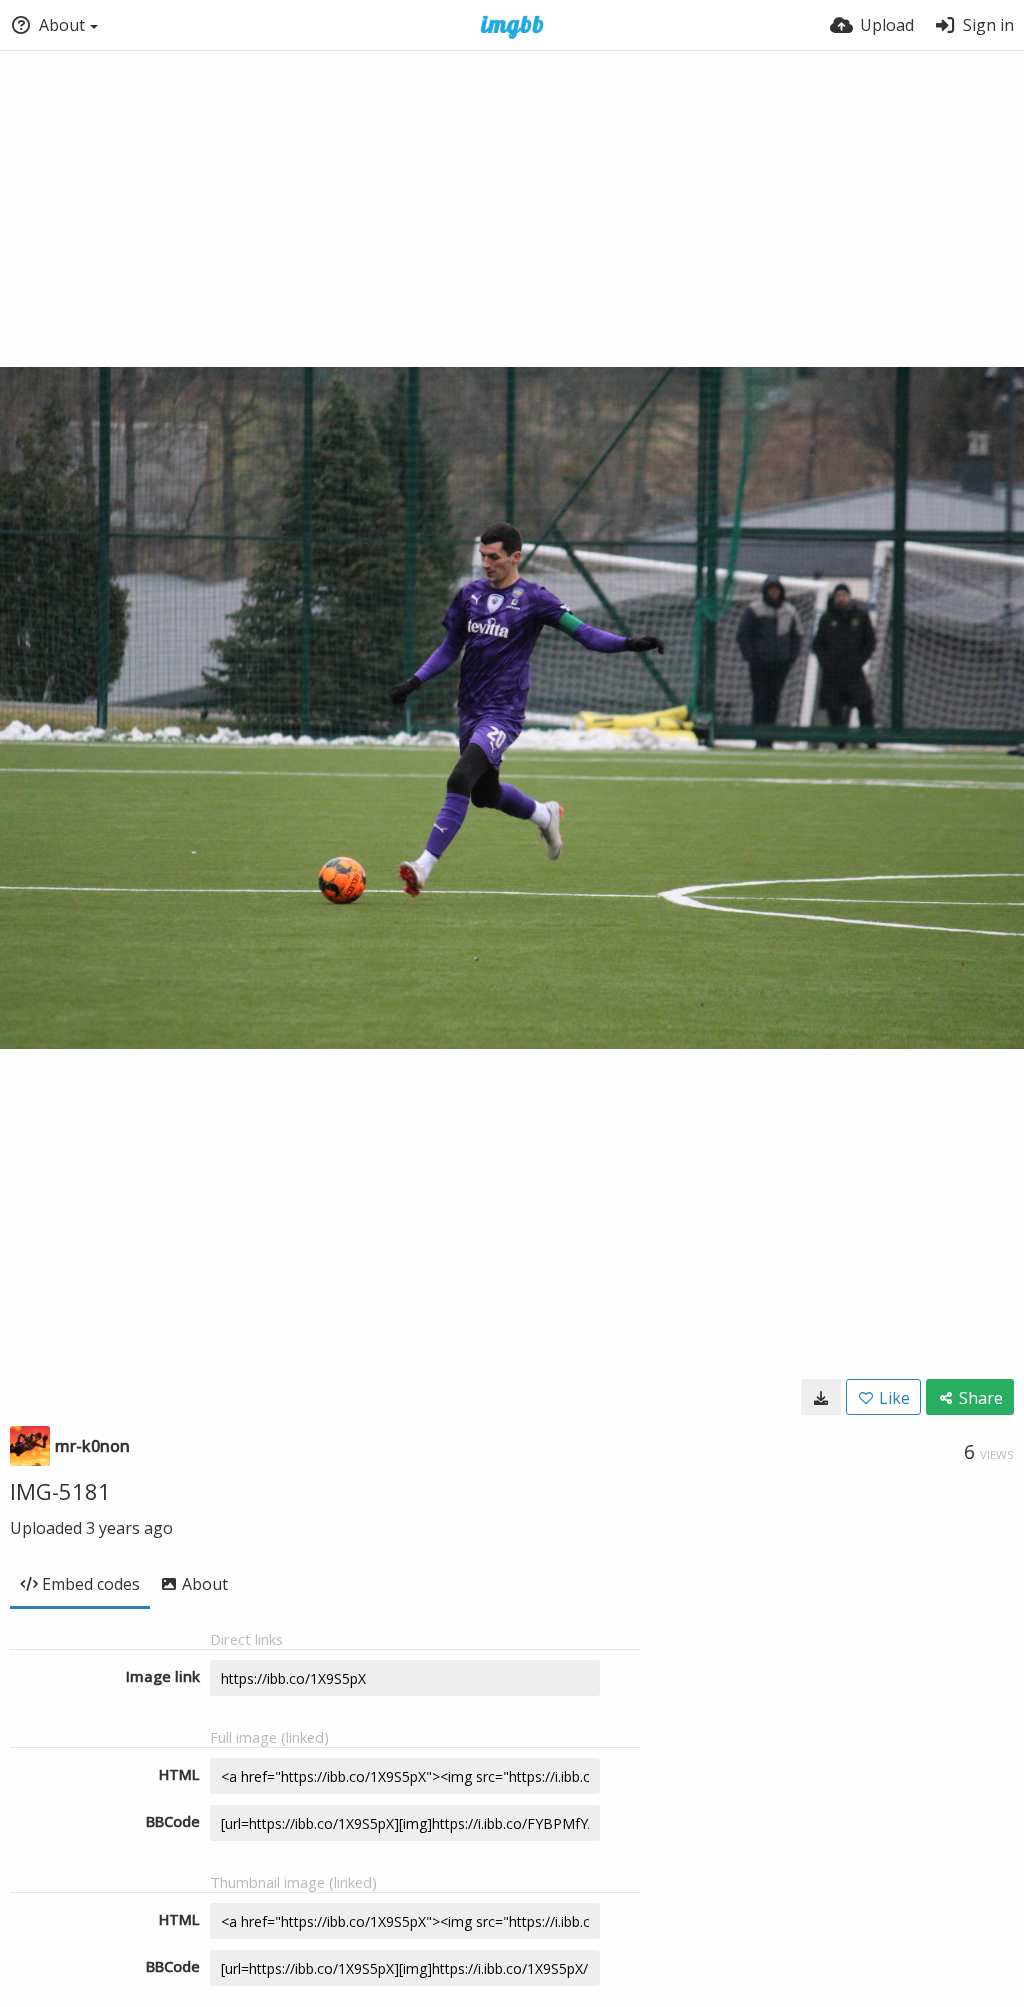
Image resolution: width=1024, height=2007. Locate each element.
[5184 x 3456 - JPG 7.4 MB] (821, 1397)
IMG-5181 (60, 1491)
